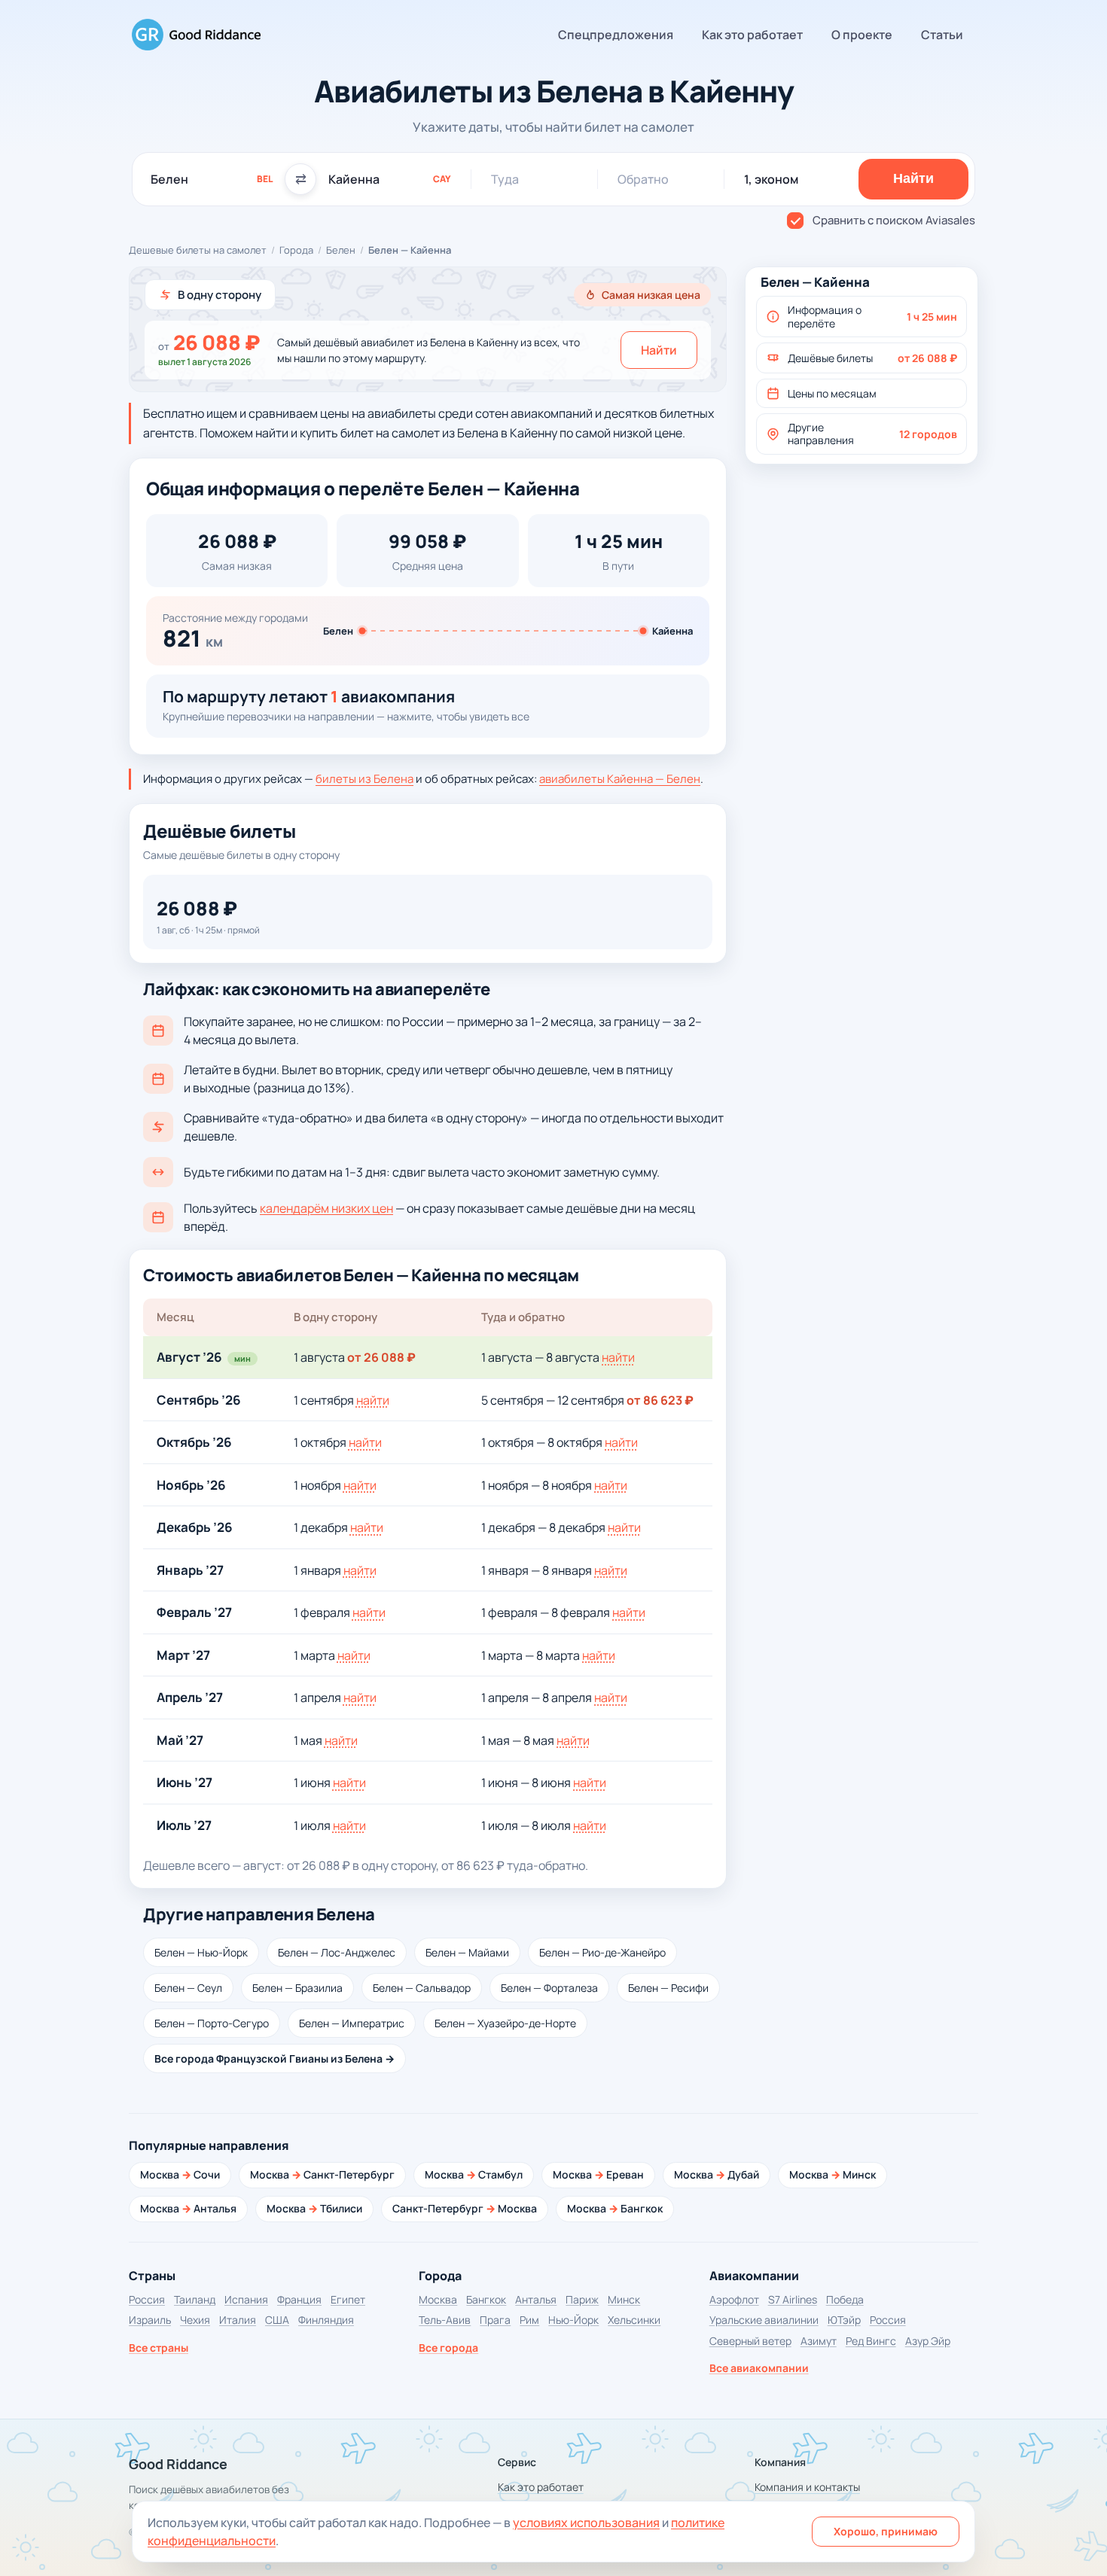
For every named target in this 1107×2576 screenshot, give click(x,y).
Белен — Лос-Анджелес (337, 1952)
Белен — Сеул (188, 1988)
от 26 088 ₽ (381, 1357)
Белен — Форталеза (549, 1988)
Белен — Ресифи (668, 1988)
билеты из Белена (364, 779)
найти (618, 1357)
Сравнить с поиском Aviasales (894, 220)
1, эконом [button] (771, 179)
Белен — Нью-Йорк (201, 1952)
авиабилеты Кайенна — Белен (620, 779)
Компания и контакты (807, 2487)
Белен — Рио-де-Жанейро (602, 1952)
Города (296, 250)
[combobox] (212, 179)
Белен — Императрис (352, 2023)
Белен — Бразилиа (297, 1988)
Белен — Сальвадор (422, 1988)
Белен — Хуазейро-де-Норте (505, 2023)
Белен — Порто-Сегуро (212, 2023)
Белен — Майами (467, 1952)
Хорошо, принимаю (886, 2531)
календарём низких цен (326, 1208)
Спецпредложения (616, 35)
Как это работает (752, 35)
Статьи (942, 35)
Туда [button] (505, 179)
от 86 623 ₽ (660, 1400)
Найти (659, 350)
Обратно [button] (643, 179)
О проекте (862, 35)
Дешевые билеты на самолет (198, 250)
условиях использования (586, 2523)
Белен (341, 250)
